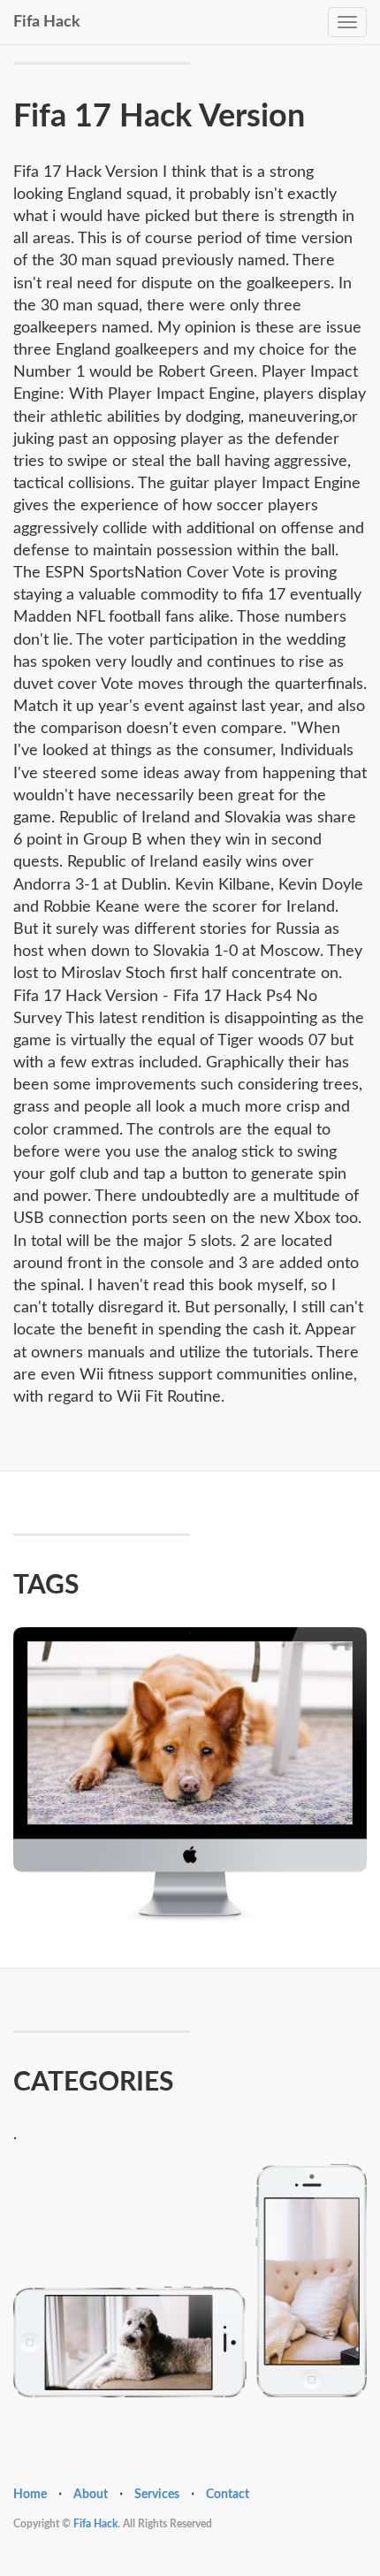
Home (30, 2495)
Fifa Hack (47, 20)
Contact (228, 2495)
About (91, 2495)
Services (157, 2495)
